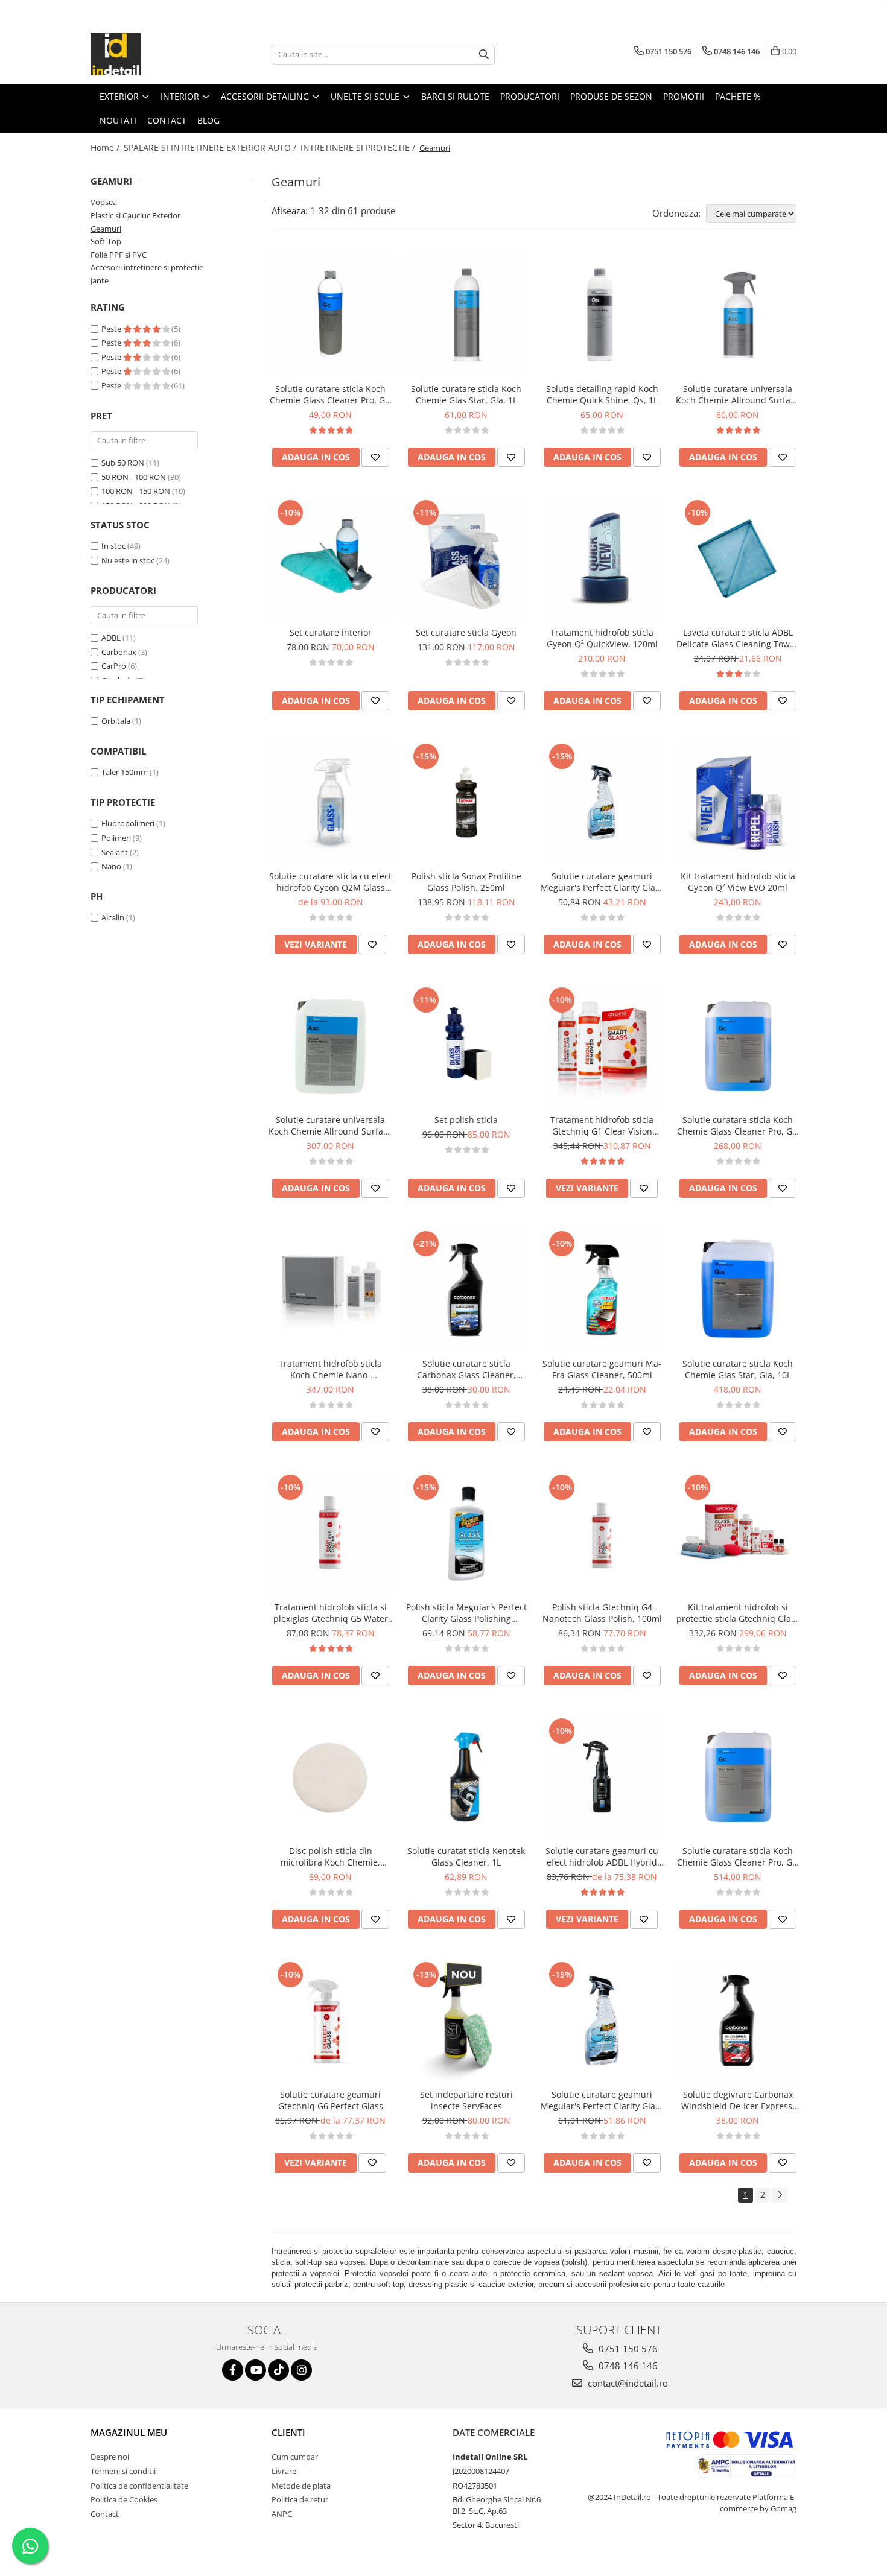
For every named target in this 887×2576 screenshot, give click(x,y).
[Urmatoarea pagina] (780, 2195)
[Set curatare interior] (330, 559)
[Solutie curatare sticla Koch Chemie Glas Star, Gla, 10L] (738, 1290)
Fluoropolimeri (128, 823)
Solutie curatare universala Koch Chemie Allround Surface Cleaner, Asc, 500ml (738, 394)
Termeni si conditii (123, 2471)
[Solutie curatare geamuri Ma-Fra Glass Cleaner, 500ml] (602, 1290)
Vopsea (104, 202)
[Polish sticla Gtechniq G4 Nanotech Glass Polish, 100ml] (602, 1533)
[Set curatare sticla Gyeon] (466, 559)
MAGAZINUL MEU (129, 2432)
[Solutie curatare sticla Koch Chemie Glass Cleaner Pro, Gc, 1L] (330, 315)
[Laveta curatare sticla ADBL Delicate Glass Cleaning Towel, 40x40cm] (738, 559)
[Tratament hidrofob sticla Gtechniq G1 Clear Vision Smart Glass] (602, 1046)
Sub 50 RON (123, 463)
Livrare (284, 2471)
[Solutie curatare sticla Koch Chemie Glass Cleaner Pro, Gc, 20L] (738, 1777)
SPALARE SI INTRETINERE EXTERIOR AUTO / (211, 147)
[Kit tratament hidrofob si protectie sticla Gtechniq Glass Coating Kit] (738, 1533)
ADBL (111, 638)
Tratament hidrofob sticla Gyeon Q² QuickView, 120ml (602, 638)
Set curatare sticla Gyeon (466, 632)
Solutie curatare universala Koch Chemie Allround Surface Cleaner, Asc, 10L (330, 1125)
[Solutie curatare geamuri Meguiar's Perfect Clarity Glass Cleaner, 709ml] (602, 2021)
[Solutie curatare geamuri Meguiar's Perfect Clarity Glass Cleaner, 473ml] (602, 802)
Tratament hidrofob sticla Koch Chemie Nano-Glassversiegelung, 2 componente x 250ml (330, 1369)
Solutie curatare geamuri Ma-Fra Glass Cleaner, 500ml (602, 1369)
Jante (100, 280)
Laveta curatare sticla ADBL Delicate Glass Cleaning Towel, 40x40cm (738, 638)
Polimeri (116, 838)
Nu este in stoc (128, 560)
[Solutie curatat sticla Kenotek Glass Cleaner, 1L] (466, 1777)
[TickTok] (278, 2370)
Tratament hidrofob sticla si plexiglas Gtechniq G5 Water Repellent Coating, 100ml (331, 1613)
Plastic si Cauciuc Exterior (135, 215)
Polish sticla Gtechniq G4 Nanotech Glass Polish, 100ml (602, 1613)
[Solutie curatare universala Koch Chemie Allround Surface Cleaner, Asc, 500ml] (738, 315)
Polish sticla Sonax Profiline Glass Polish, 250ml (466, 882)
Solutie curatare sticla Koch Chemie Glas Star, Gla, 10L (738, 1369)
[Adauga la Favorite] (375, 457)
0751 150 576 (627, 2349)
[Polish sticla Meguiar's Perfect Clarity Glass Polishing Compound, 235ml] (466, 1533)
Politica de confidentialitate (139, 2486)
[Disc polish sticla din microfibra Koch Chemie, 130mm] (330, 1777)
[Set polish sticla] (466, 1046)
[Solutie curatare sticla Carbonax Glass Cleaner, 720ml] (466, 1290)
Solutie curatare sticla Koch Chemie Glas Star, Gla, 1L (466, 394)
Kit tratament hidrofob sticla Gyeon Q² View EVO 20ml (738, 882)
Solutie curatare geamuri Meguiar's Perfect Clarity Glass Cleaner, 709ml (602, 2100)
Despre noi (110, 2457)
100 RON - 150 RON (136, 491)
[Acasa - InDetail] (151, 54)
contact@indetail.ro (627, 2383)
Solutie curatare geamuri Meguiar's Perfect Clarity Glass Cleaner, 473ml (602, 882)
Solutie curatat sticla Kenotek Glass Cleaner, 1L (466, 1856)
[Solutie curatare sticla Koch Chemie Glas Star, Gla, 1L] (466, 315)
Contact (105, 2514)
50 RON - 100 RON (134, 477)
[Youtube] (256, 2370)
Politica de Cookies (124, 2499)
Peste (112, 329)
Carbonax (119, 652)
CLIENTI (288, 2432)
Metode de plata (301, 2486)
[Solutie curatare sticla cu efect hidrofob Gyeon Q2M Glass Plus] (330, 802)
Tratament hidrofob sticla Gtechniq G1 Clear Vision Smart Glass (602, 1125)
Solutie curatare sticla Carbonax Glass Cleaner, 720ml (466, 1369)
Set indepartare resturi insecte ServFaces (466, 2100)
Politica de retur (300, 2499)
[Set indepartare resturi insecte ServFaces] (466, 2021)
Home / (106, 147)
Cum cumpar (295, 2457)
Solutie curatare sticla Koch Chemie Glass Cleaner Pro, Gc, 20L (738, 1856)
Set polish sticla (466, 1120)
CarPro (114, 666)
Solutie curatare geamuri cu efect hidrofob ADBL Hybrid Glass (602, 1856)
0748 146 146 (627, 2366)
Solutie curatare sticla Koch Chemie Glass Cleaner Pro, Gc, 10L (738, 1125)
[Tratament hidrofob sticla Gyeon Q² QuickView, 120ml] (602, 559)
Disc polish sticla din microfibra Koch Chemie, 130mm (330, 1856)
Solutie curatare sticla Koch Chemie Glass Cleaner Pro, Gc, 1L (331, 394)
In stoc (113, 546)
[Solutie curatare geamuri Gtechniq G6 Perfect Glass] (330, 2021)
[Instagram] (301, 2370)
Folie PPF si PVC (119, 255)
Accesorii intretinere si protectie (147, 267)
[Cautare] (484, 55)
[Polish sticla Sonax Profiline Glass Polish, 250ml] (466, 802)
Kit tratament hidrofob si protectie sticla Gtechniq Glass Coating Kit (738, 1613)
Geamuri (106, 229)
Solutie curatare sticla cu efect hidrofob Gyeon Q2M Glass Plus (330, 882)
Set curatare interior (331, 632)
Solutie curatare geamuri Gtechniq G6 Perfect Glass (331, 2100)
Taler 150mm (125, 772)
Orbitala (116, 721)
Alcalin (113, 917)
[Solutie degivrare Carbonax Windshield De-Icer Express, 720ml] (738, 2021)
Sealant (115, 852)
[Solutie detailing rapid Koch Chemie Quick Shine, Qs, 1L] (602, 315)
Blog (208, 120)
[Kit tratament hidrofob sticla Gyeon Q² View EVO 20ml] (738, 802)
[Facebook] (233, 2370)
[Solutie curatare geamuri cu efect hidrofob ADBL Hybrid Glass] (602, 1777)
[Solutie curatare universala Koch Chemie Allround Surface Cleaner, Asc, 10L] (330, 1046)
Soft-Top (106, 241)
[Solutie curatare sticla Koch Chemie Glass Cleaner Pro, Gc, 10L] (738, 1046)
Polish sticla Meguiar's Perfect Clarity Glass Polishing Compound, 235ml (466, 1613)
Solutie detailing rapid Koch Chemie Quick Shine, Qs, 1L (602, 394)
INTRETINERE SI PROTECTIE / (359, 147)
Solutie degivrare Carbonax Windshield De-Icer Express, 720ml (738, 2100)
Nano (111, 866)
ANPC (282, 2514)
